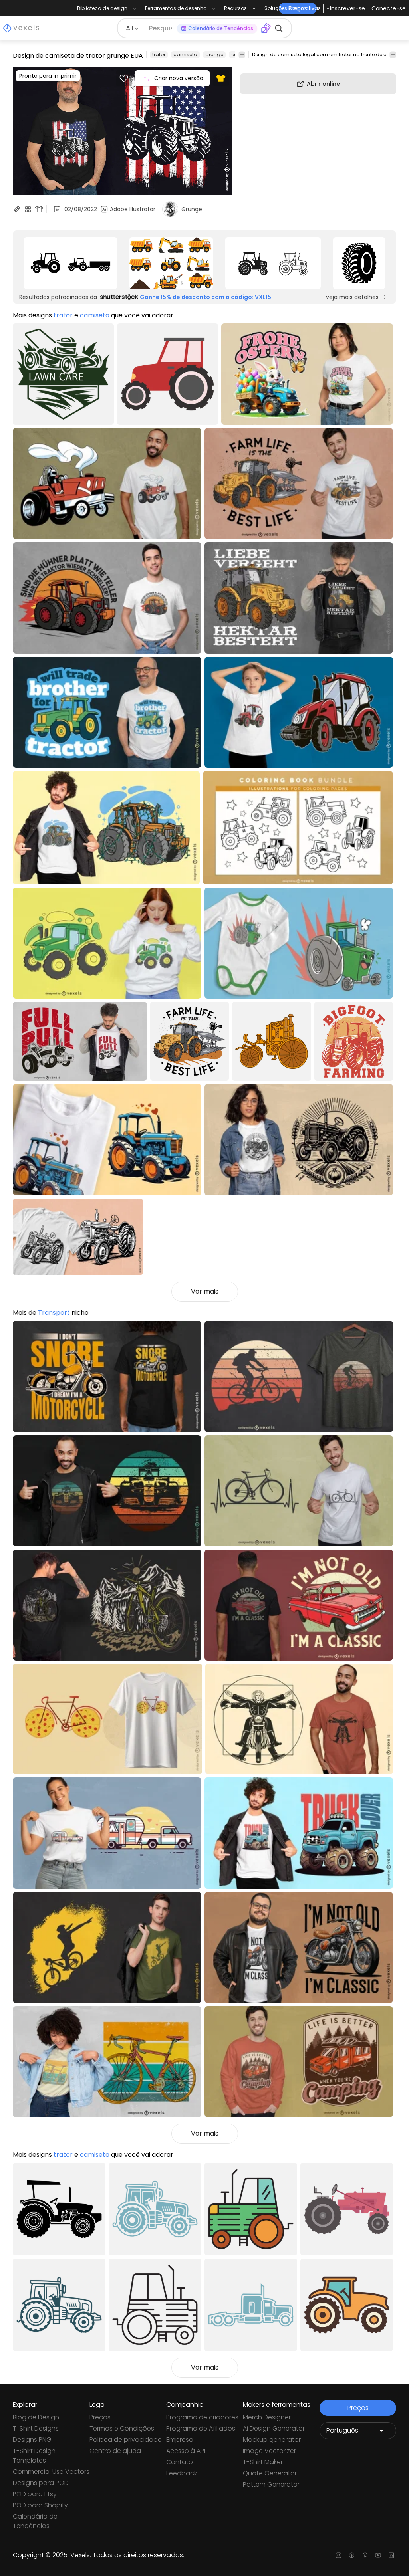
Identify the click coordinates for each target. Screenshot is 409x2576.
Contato (180, 2462)
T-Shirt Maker (263, 2462)
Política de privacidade (126, 2440)
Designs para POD (41, 2483)
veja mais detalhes (352, 297)
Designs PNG (32, 2440)
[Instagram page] (339, 2555)
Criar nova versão (179, 78)
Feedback (182, 2473)
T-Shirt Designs (36, 2428)
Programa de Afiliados (201, 2428)
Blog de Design (36, 2417)
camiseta (185, 54)
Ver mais (205, 1291)
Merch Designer (267, 2417)
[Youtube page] (378, 2555)
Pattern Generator (271, 2484)
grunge (214, 54)
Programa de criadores (202, 2417)
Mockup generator (272, 2440)
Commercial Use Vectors (51, 2472)
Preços (100, 2417)
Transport (54, 1313)
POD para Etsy (35, 2494)
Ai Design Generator (274, 2428)
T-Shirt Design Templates (34, 2456)
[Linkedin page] (391, 2555)
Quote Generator (270, 2473)
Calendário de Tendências (35, 2521)
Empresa (180, 2440)
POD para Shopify (40, 2505)
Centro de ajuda (115, 2451)
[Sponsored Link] (70, 263)
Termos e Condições (122, 2428)
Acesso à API (186, 2451)
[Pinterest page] (365, 2555)
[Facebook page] (352, 2555)
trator (159, 54)
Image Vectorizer (269, 2451)
